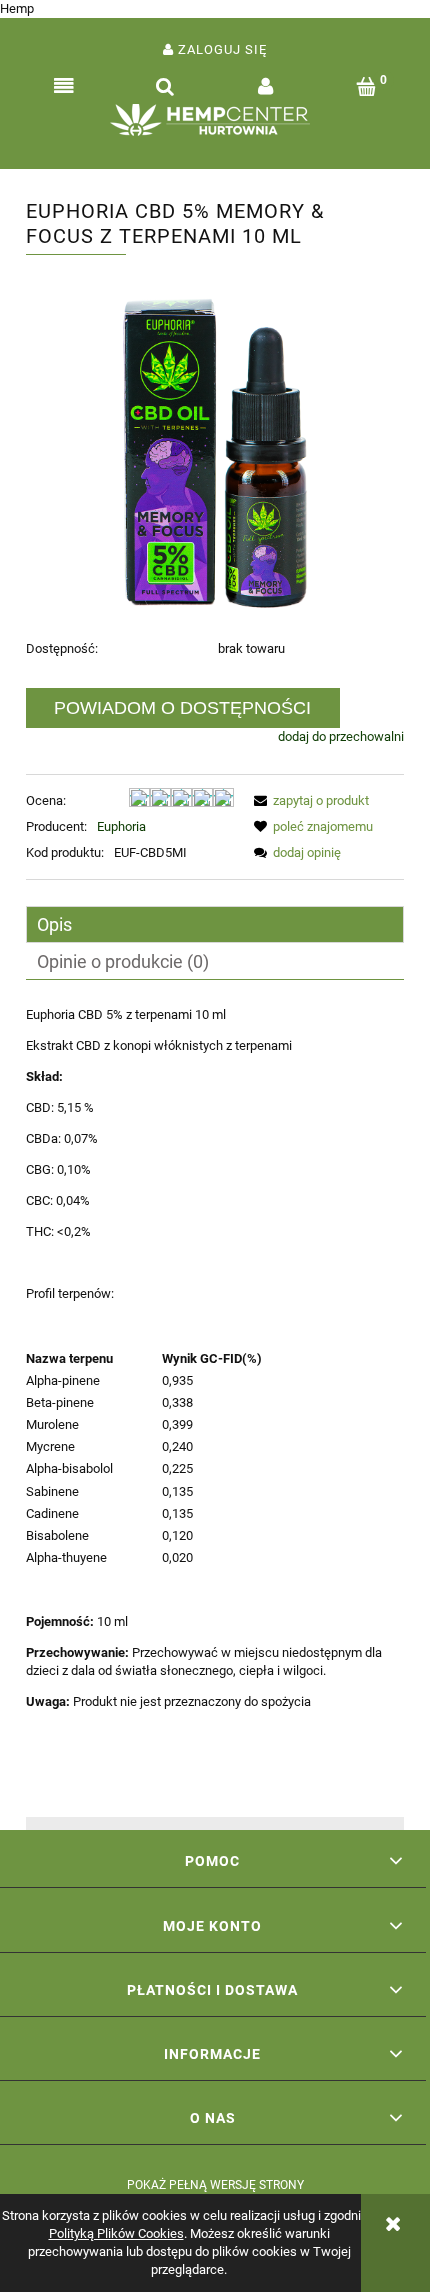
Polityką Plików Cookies (116, 2233)
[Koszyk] (366, 87)
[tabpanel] (215, 1405)
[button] (63, 87)
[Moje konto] (265, 87)
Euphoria (121, 826)
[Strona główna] (215, 125)
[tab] (215, 924)
